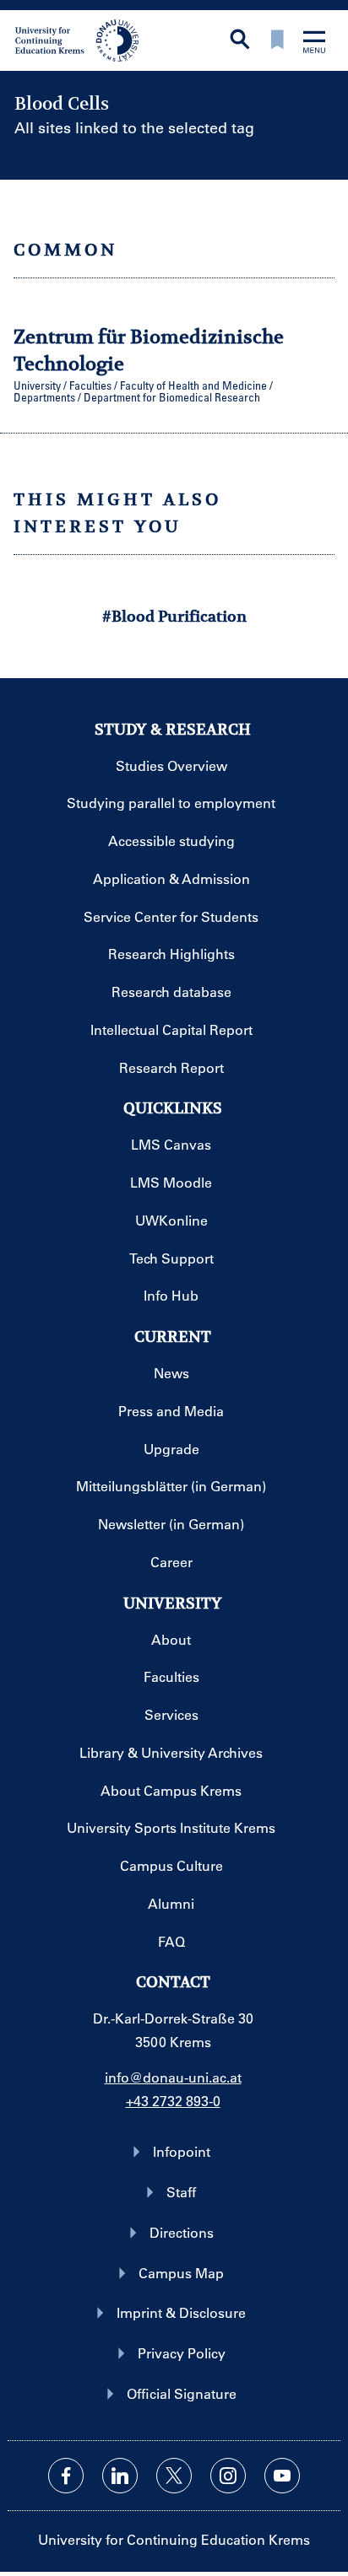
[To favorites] (277, 41)
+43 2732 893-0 (173, 2101)
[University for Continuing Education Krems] (79, 39)
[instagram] (228, 2476)
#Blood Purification (174, 616)
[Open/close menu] (314, 43)
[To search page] (240, 41)
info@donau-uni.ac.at (173, 2077)
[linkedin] (120, 2476)
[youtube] (282, 2476)
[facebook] (66, 2476)
